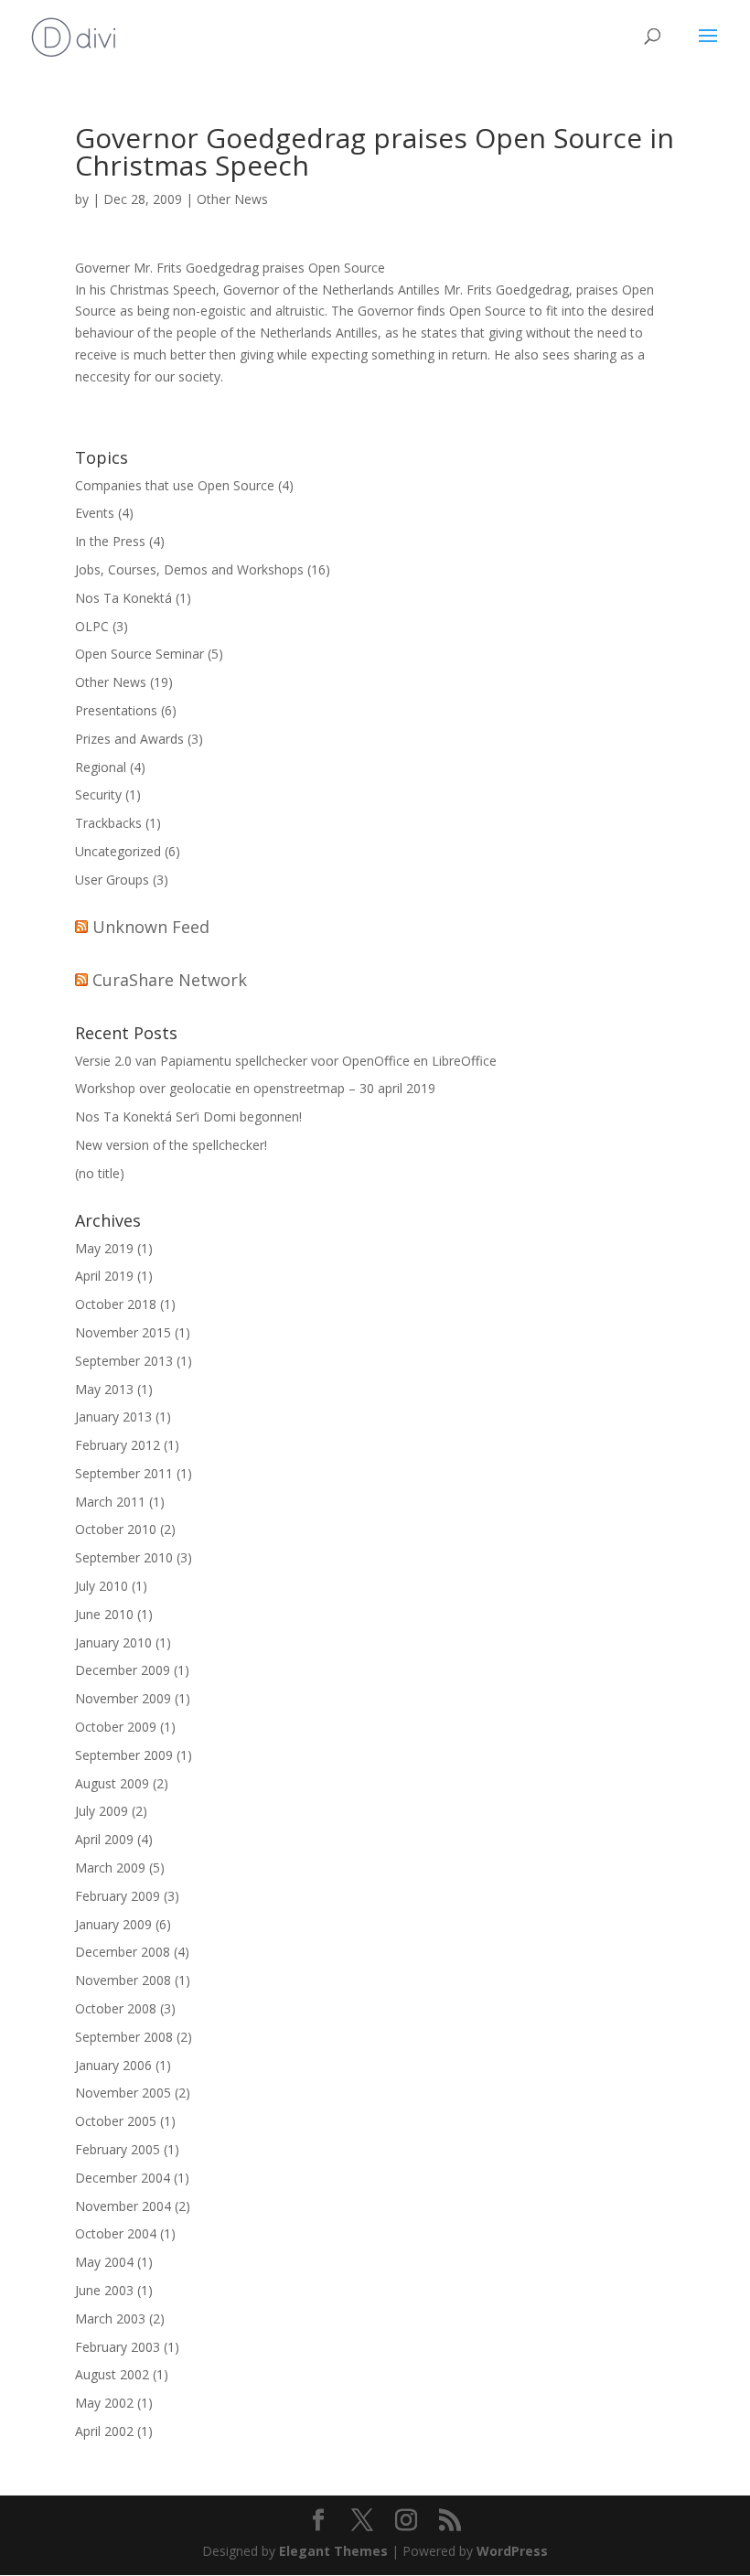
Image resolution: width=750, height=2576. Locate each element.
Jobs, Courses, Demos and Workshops (189, 569)
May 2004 (104, 2262)
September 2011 (124, 1473)
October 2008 (116, 2008)
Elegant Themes (333, 2551)
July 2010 (102, 1586)
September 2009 (124, 1755)
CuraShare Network (170, 980)
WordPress (512, 2551)
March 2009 (110, 1868)
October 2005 (116, 2121)
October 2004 (116, 2233)
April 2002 (104, 2431)
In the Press (110, 541)
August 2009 (112, 1783)
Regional (101, 767)
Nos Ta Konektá (123, 598)
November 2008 (123, 1980)
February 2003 (118, 2347)
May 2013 (104, 1389)
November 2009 (123, 1698)
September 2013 (124, 1361)
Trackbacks (108, 823)
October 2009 (116, 1727)
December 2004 (123, 2178)
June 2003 (104, 2290)
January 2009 (113, 1924)
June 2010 (104, 1614)
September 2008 (124, 2037)
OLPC (92, 626)
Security (98, 794)
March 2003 (110, 2318)
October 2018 (116, 1304)
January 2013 (113, 1417)
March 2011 (110, 1502)
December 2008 (123, 1952)
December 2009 (123, 1670)
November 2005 (123, 2093)
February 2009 (118, 1896)
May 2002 (104, 2403)
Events (95, 513)
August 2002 (112, 2374)
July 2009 (102, 1811)
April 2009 (104, 1839)
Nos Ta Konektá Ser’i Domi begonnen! (188, 1116)
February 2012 (118, 1445)
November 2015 (123, 1332)
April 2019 (104, 1276)
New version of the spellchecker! (171, 1145)
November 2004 (123, 2206)
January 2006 (113, 2065)
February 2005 (118, 2149)
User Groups (112, 880)
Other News (232, 199)
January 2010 (113, 1642)
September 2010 (124, 1557)
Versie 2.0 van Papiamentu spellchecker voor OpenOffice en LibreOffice (286, 1061)
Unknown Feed (151, 927)
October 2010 (116, 1529)
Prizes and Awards (129, 739)
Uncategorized (118, 851)
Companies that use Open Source (175, 485)
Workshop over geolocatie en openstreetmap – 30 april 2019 (255, 1088)
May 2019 (104, 1248)
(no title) (100, 1173)
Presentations (116, 710)
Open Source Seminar (139, 654)
